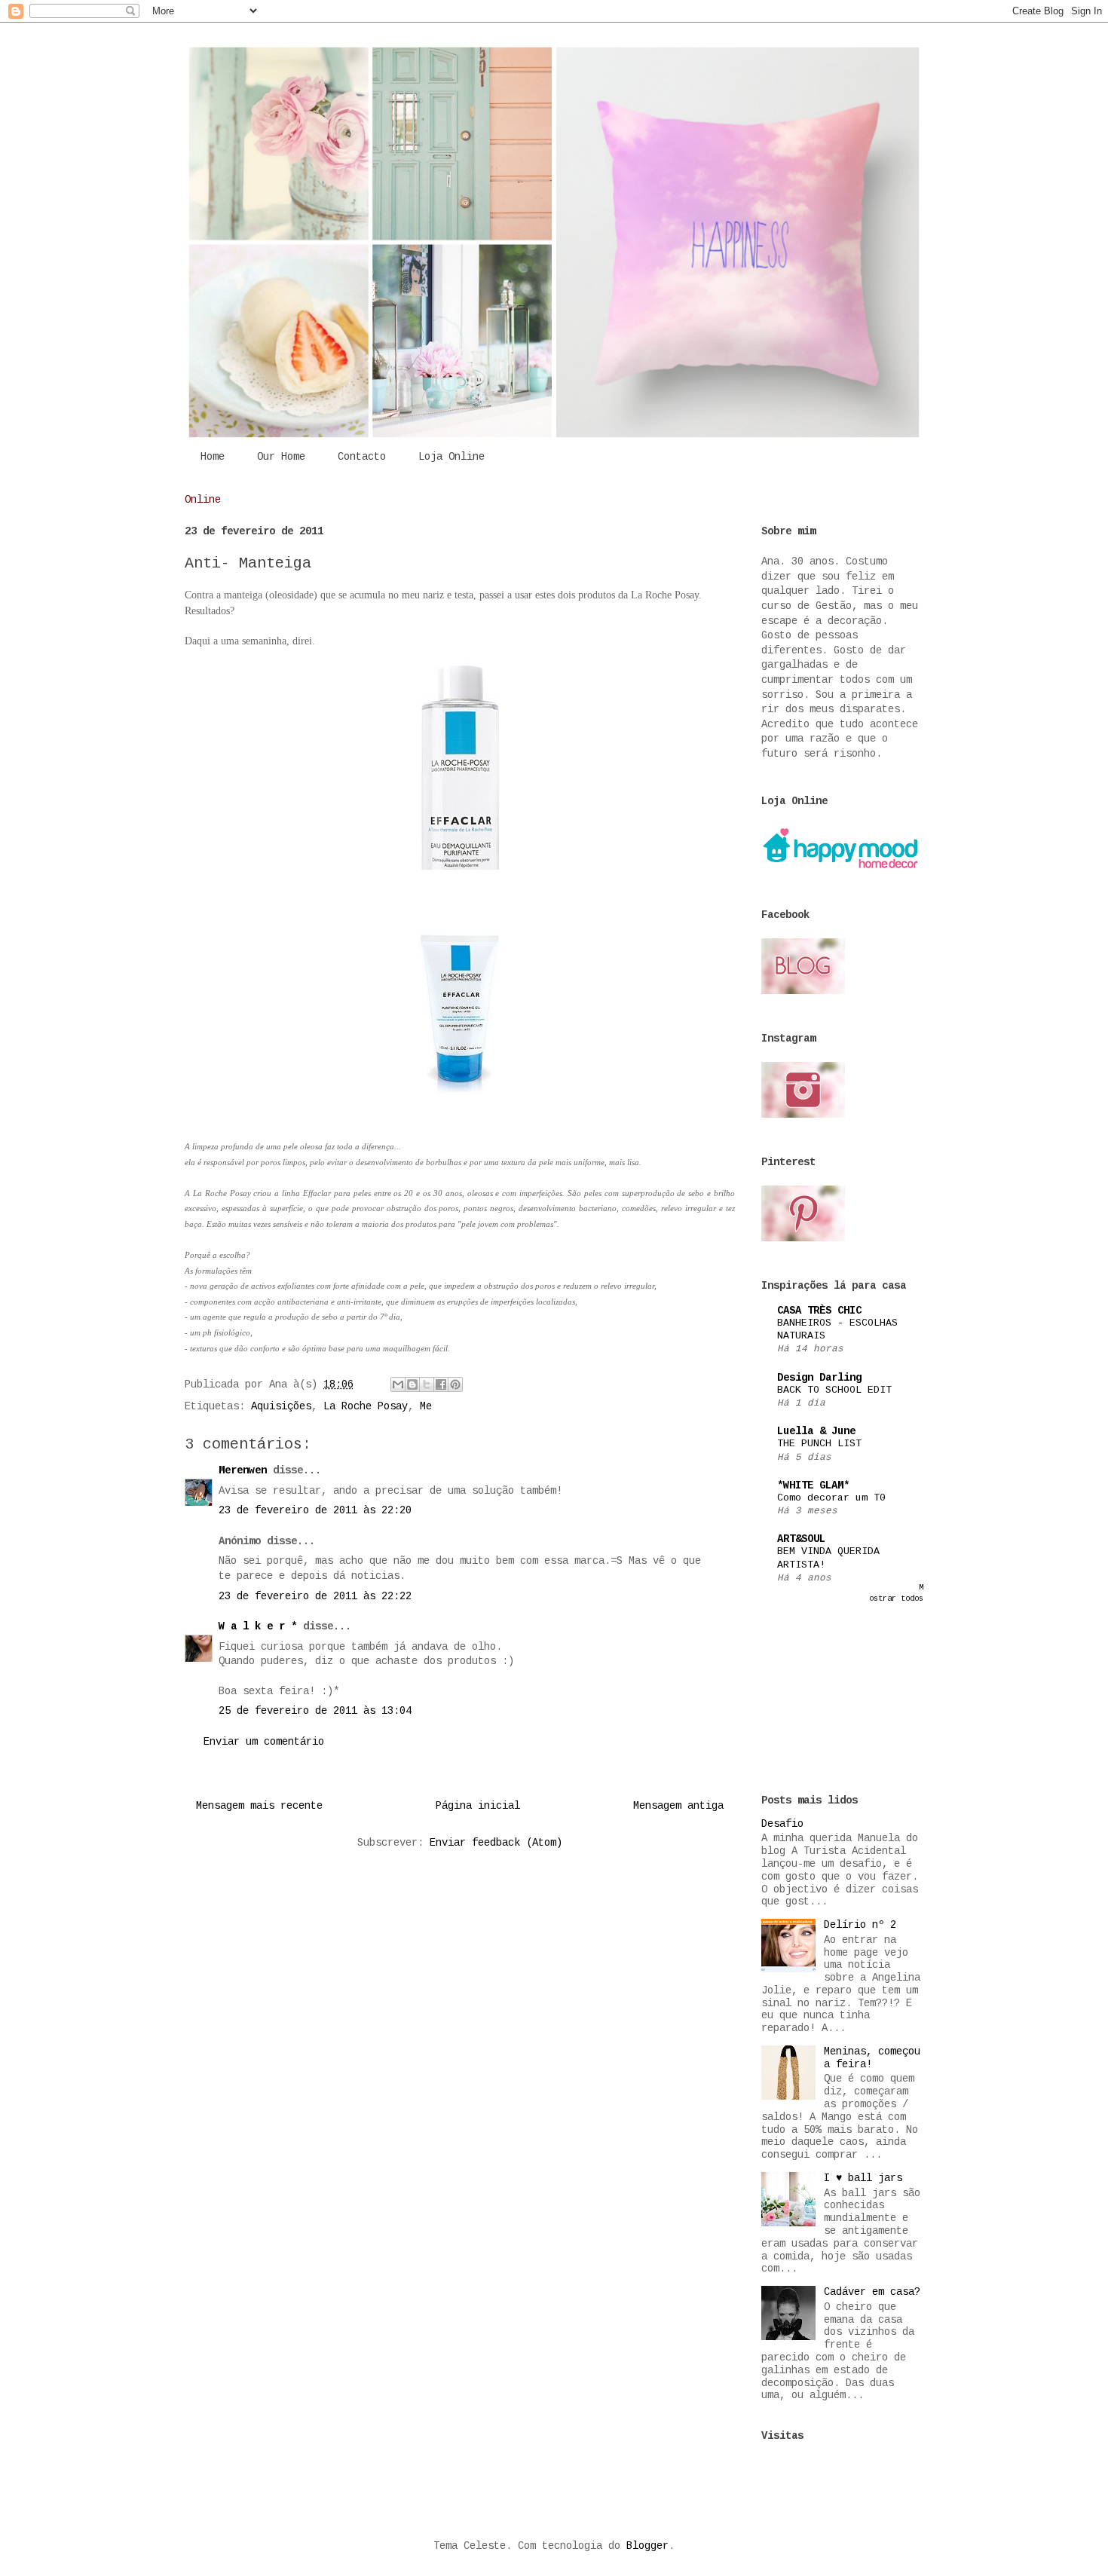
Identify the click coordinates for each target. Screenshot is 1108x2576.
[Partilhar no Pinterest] (455, 1384)
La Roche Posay (366, 1406)
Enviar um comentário (264, 1742)
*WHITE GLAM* (813, 1485)
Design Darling (819, 1378)
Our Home (281, 457)
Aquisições (281, 1406)
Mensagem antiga (678, 1806)
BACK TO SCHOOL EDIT (834, 1390)
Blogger (647, 2546)
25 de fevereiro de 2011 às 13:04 (315, 1711)
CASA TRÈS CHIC (819, 1311)
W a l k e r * (258, 1626)
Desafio (782, 1824)
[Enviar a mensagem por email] (398, 1384)
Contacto (362, 457)
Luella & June (816, 1431)
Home (213, 457)
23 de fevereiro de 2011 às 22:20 (315, 1510)
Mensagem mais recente (259, 1806)
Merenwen (243, 1470)
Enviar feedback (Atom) (496, 1843)
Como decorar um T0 (831, 1498)
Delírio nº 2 (860, 1925)
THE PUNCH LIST (819, 1444)
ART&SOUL (801, 1539)
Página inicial (478, 1806)
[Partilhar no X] (427, 1384)
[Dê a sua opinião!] (412, 1384)
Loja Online (451, 457)
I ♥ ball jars (863, 2178)
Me (426, 1406)
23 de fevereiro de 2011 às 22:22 (315, 1596)
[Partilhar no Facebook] (441, 1384)
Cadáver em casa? (872, 2292)
